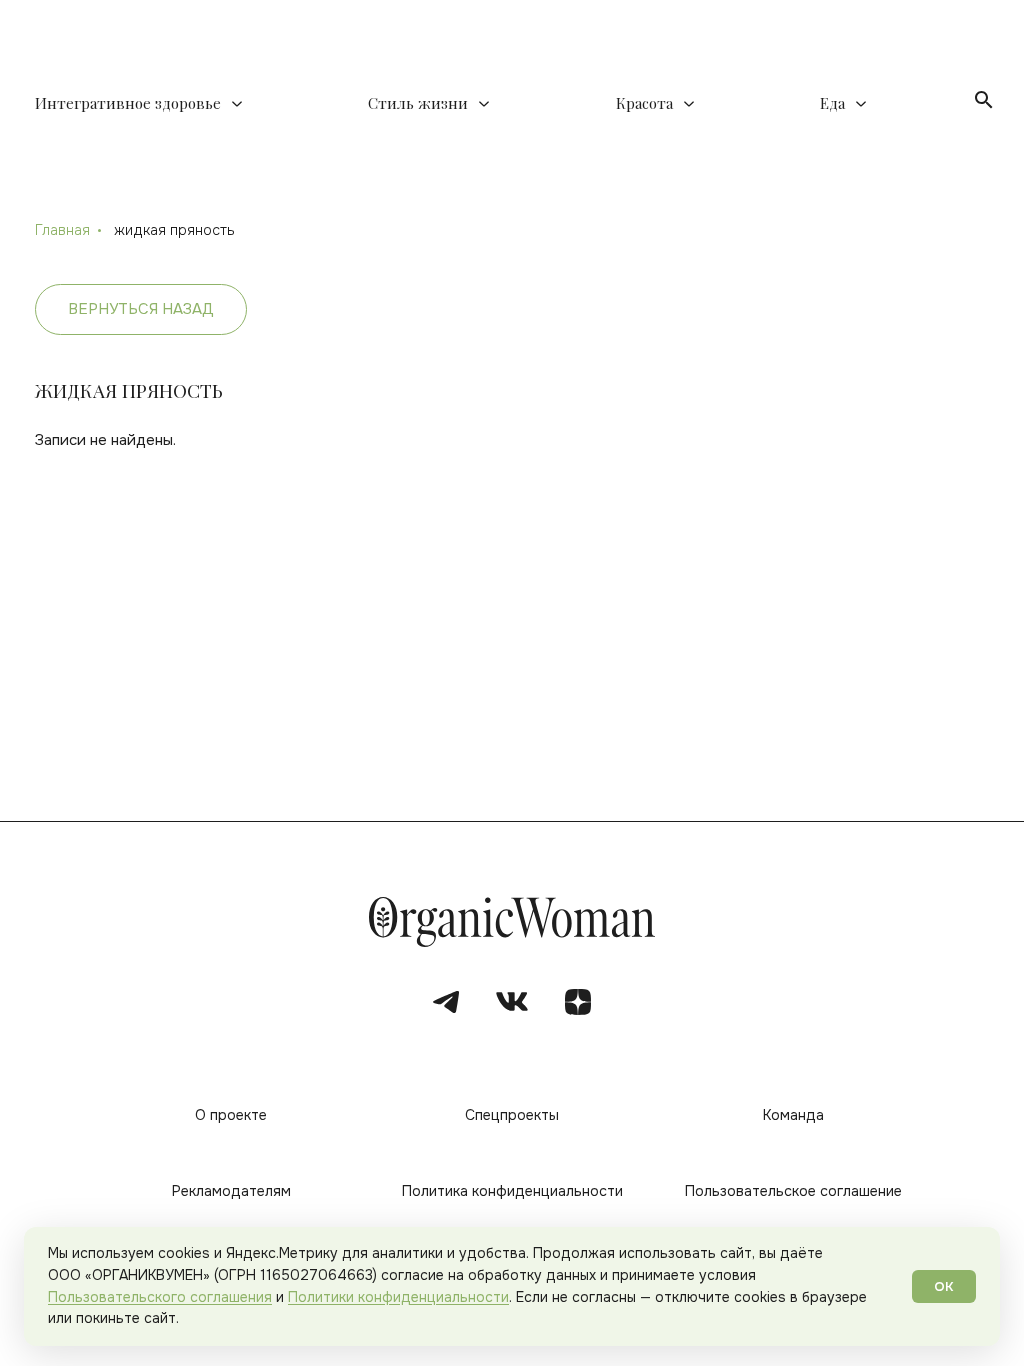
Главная (62, 230)
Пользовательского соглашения (160, 1297)
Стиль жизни (418, 103)
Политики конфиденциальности (398, 1297)
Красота (644, 103)
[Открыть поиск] (984, 100)
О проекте (231, 1115)
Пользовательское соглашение (793, 1191)
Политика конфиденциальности (512, 1191)
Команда (793, 1115)
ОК (944, 1286)
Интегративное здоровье (128, 103)
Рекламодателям (231, 1191)
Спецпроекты (512, 1115)
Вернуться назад (141, 309)
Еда (832, 103)
